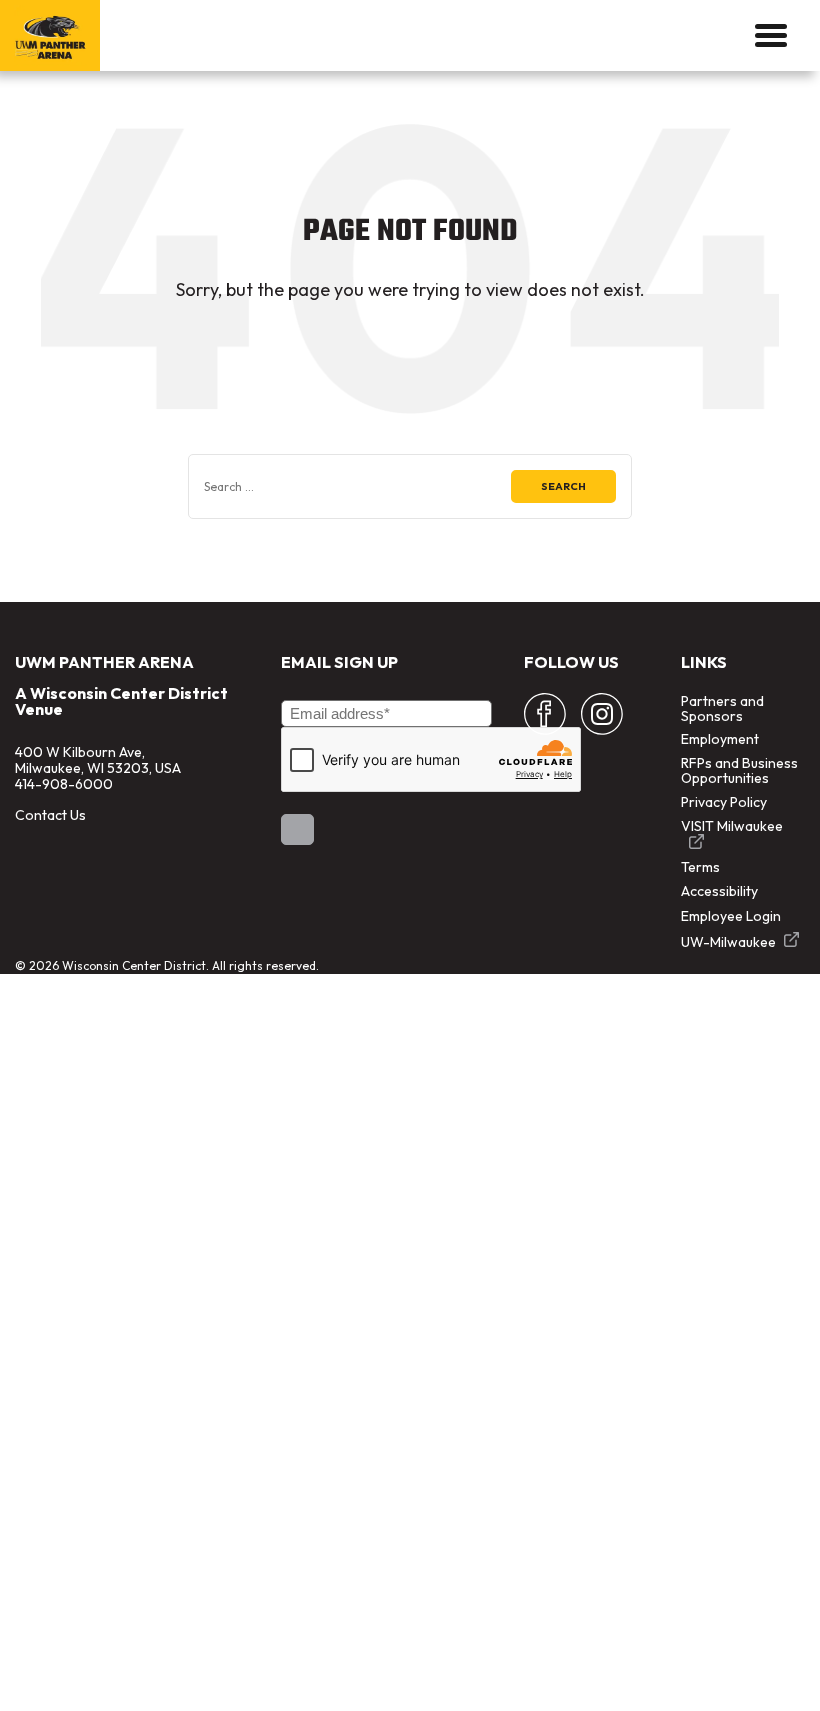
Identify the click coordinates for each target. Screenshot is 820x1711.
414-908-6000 (64, 784)
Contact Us (50, 815)
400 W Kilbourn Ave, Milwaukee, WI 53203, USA (98, 760)
